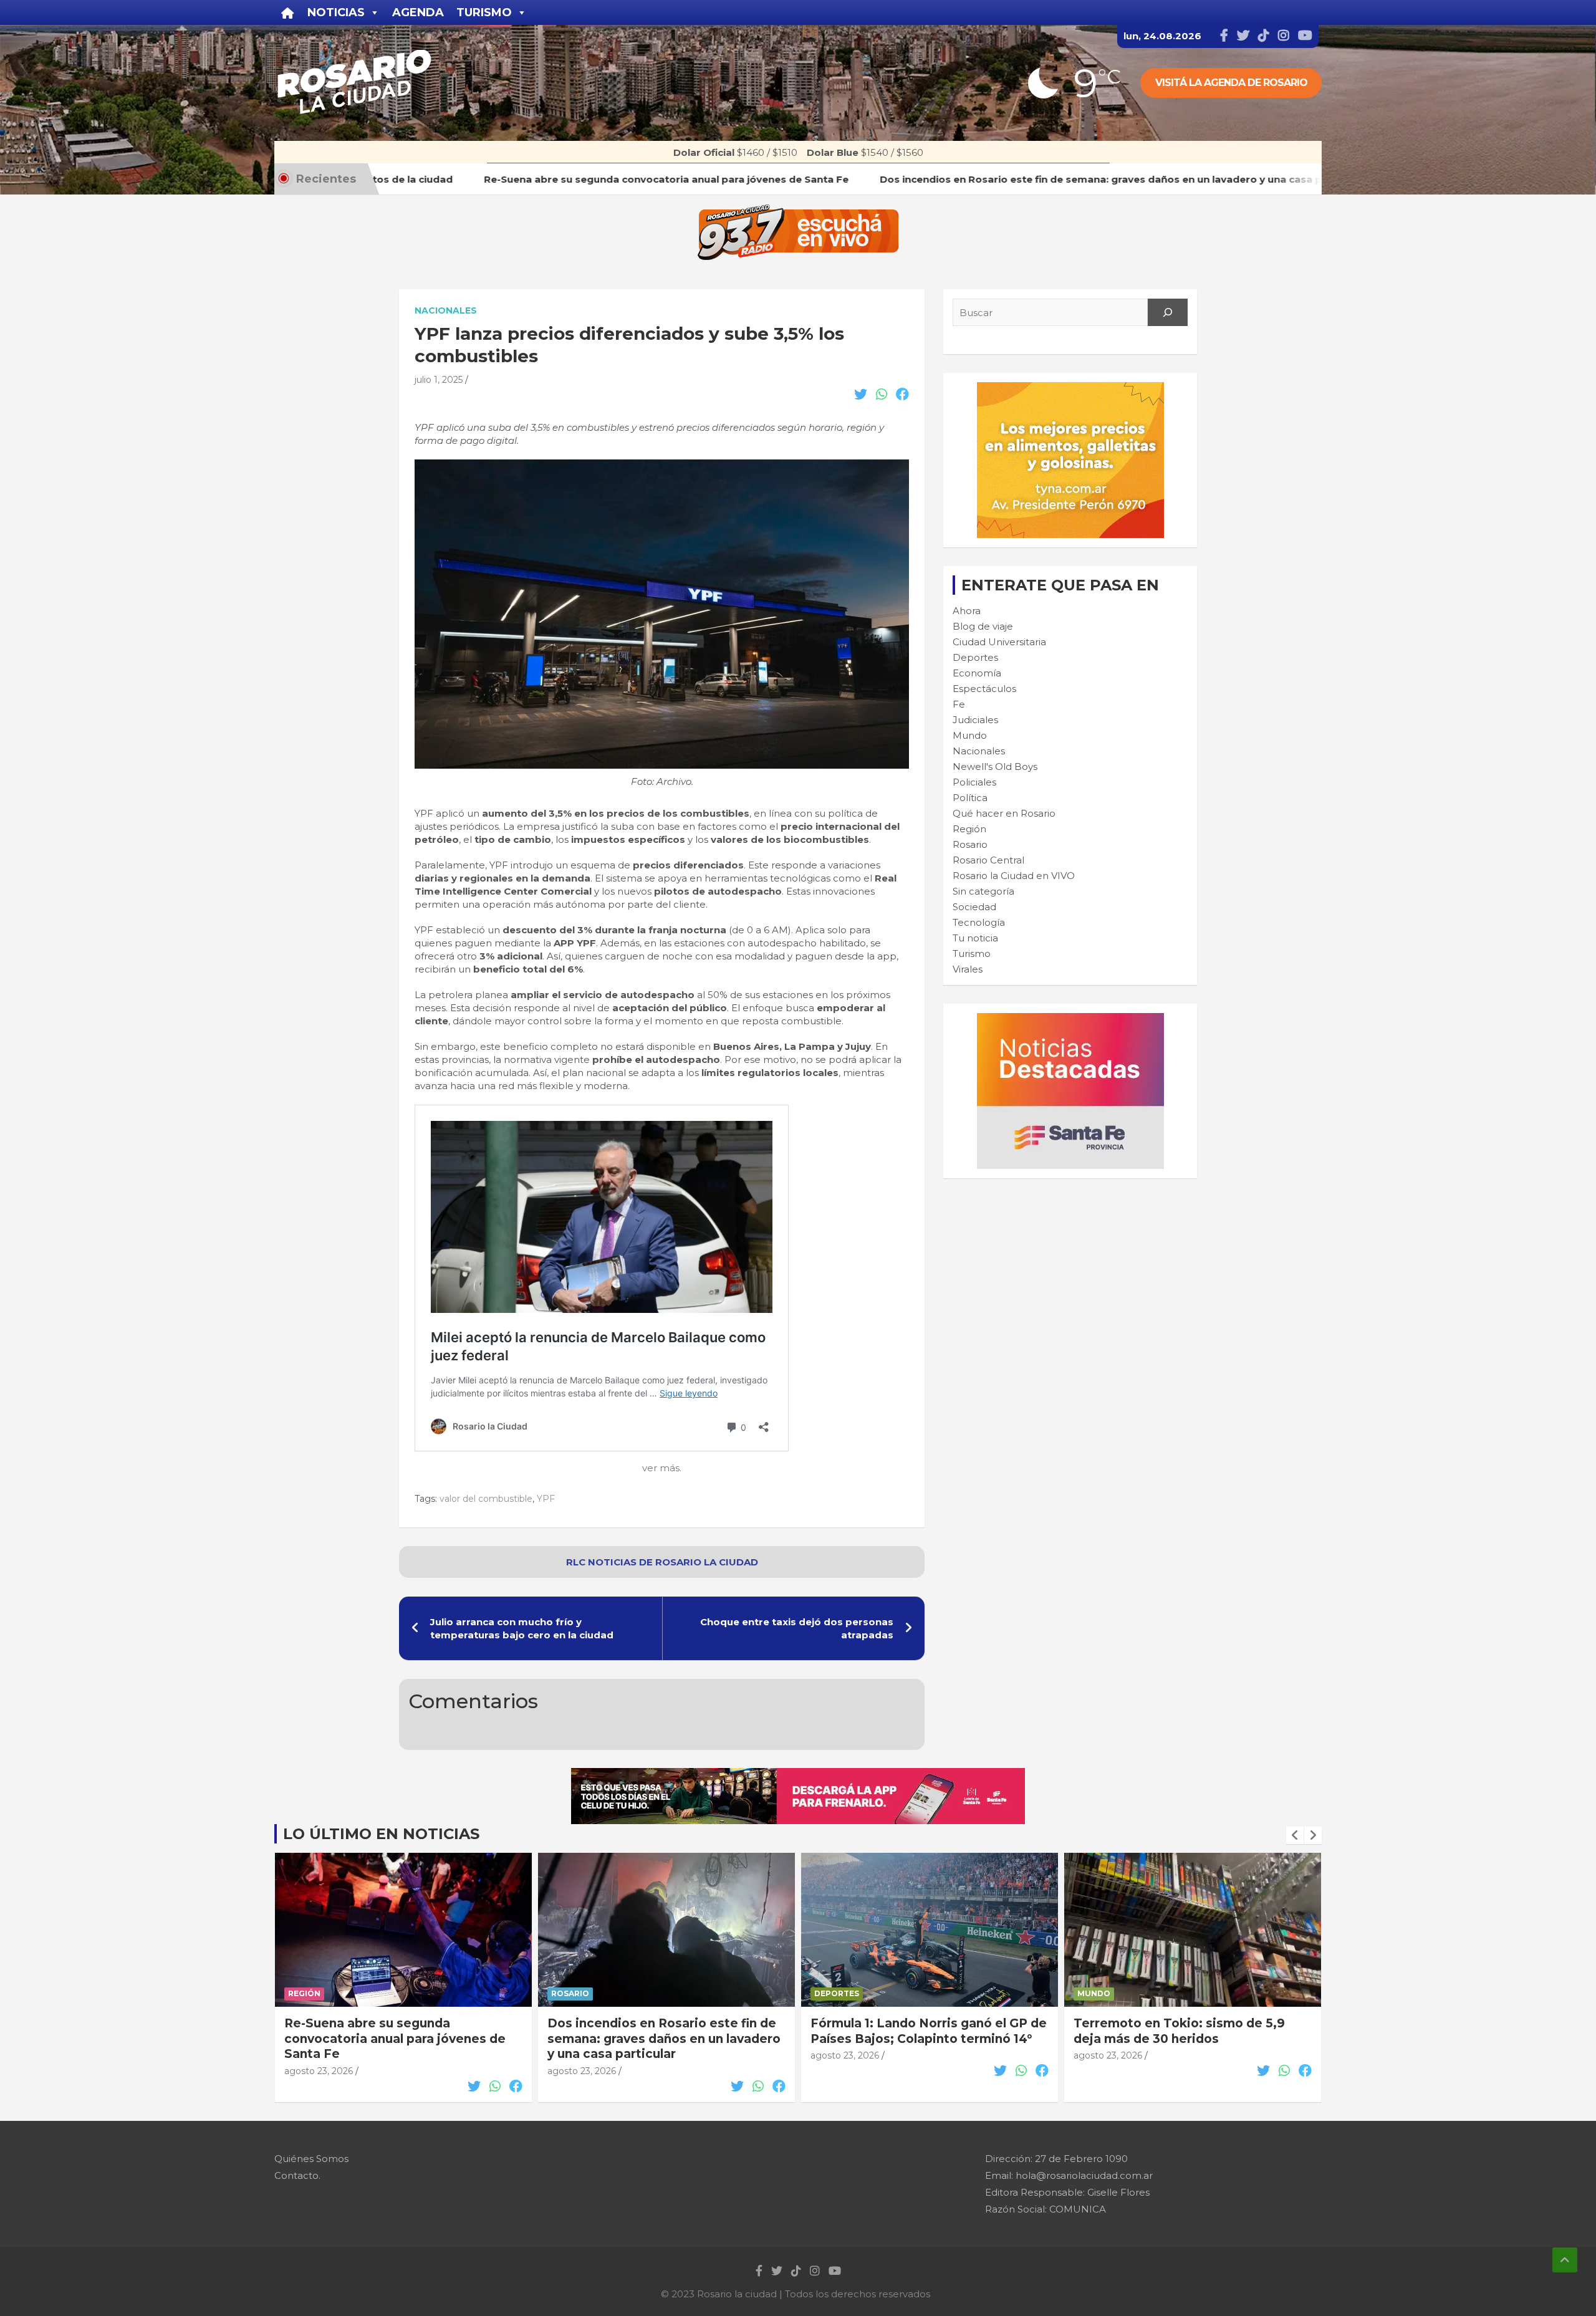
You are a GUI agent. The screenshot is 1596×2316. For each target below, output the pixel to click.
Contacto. (297, 2175)
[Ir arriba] (1565, 2260)
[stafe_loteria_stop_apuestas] (798, 1775)
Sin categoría (983, 891)
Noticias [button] (336, 12)
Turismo (972, 954)
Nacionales (446, 310)
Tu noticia (975, 938)
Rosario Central (988, 860)
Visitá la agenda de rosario (1231, 83)
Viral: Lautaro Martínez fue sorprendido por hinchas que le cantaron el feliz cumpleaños (1170, 2039)
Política (970, 798)
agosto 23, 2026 (319, 2071)
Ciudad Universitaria (999, 642)
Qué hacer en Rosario (1004, 813)
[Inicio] (288, 12)
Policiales (974, 782)
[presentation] (1295, 1835)
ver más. (662, 1468)
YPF (546, 1499)
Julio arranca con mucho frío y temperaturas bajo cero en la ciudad (522, 1628)
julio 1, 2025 (439, 380)
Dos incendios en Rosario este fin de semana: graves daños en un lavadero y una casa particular (401, 2039)
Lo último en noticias (381, 1834)
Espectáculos (984, 689)
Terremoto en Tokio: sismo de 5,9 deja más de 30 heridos (916, 2031)
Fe (959, 704)
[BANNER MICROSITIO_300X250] (1070, 1020)
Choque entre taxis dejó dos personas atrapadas (797, 1628)
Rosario (970, 844)
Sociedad (974, 907)
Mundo (970, 735)
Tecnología (979, 922)
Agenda (418, 12)
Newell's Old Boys (995, 766)
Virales (968, 969)
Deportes (975, 657)
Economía (977, 673)
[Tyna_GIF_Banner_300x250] (1070, 389)
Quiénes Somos (311, 2159)
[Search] (1168, 312)
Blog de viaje (983, 626)
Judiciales (975, 720)
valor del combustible (486, 1499)
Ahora (967, 611)
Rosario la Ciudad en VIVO (1014, 876)
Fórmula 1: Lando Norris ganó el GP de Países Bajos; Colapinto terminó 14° (666, 2031)
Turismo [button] (484, 12)
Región (969, 829)
